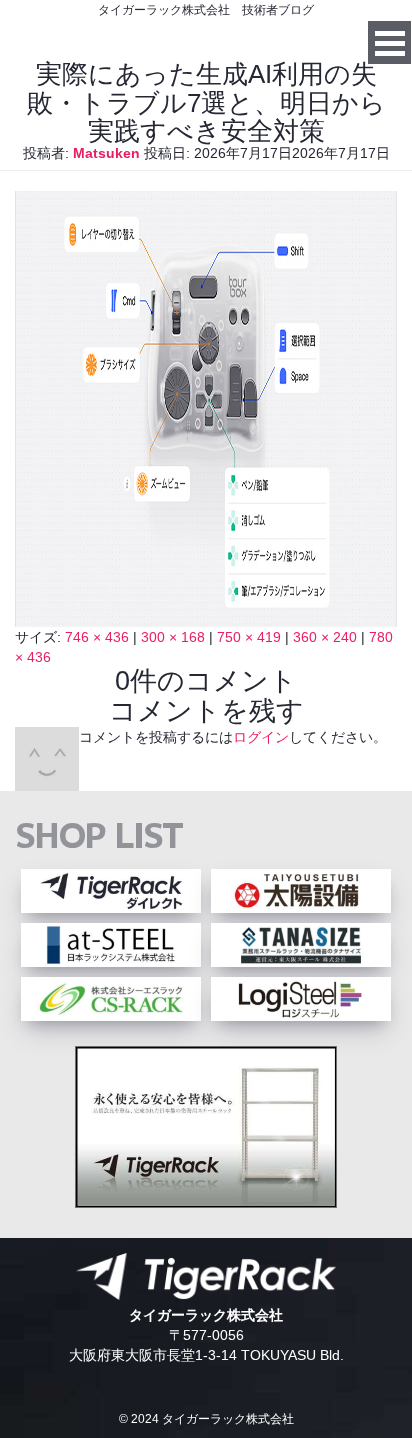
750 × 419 (249, 637)
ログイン (261, 737)
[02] (206, 617)
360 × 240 (325, 637)
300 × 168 (173, 637)
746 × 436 (97, 637)
